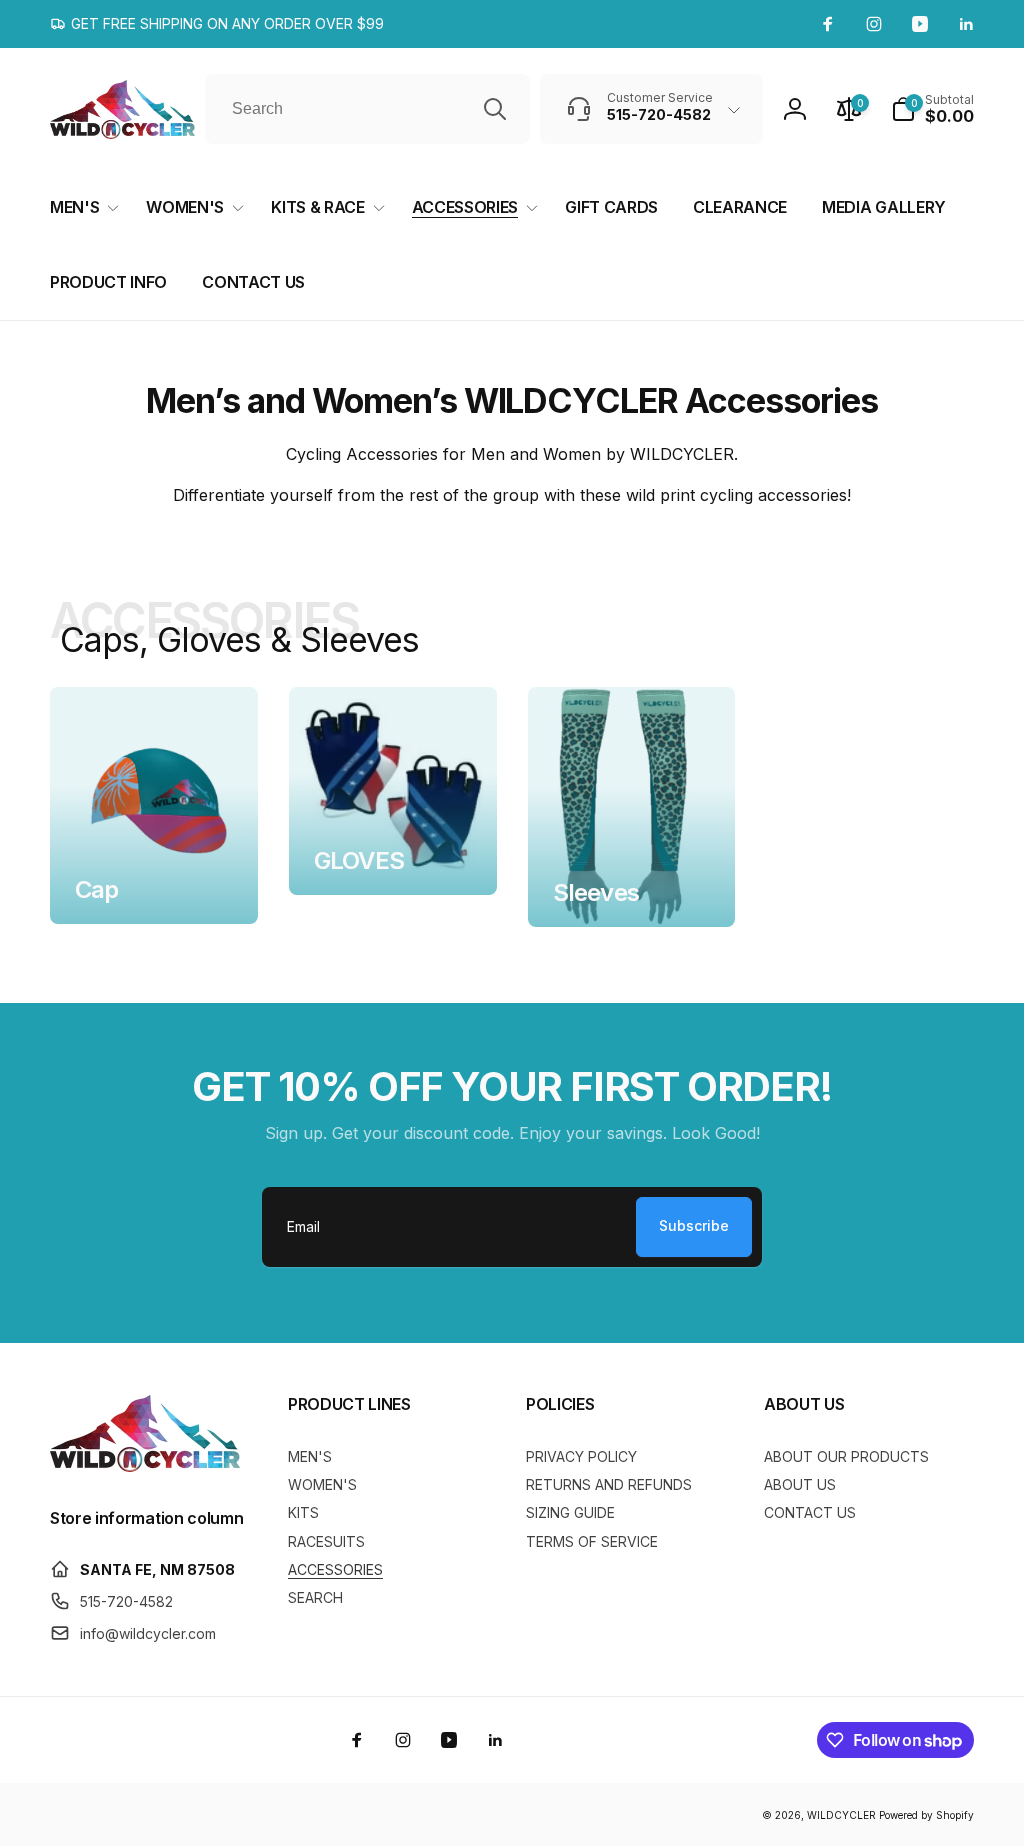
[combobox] (367, 109)
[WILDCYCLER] (145, 1466)
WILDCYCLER (841, 1815)
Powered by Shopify (926, 1815)
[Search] (495, 109)
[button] (932, 109)
